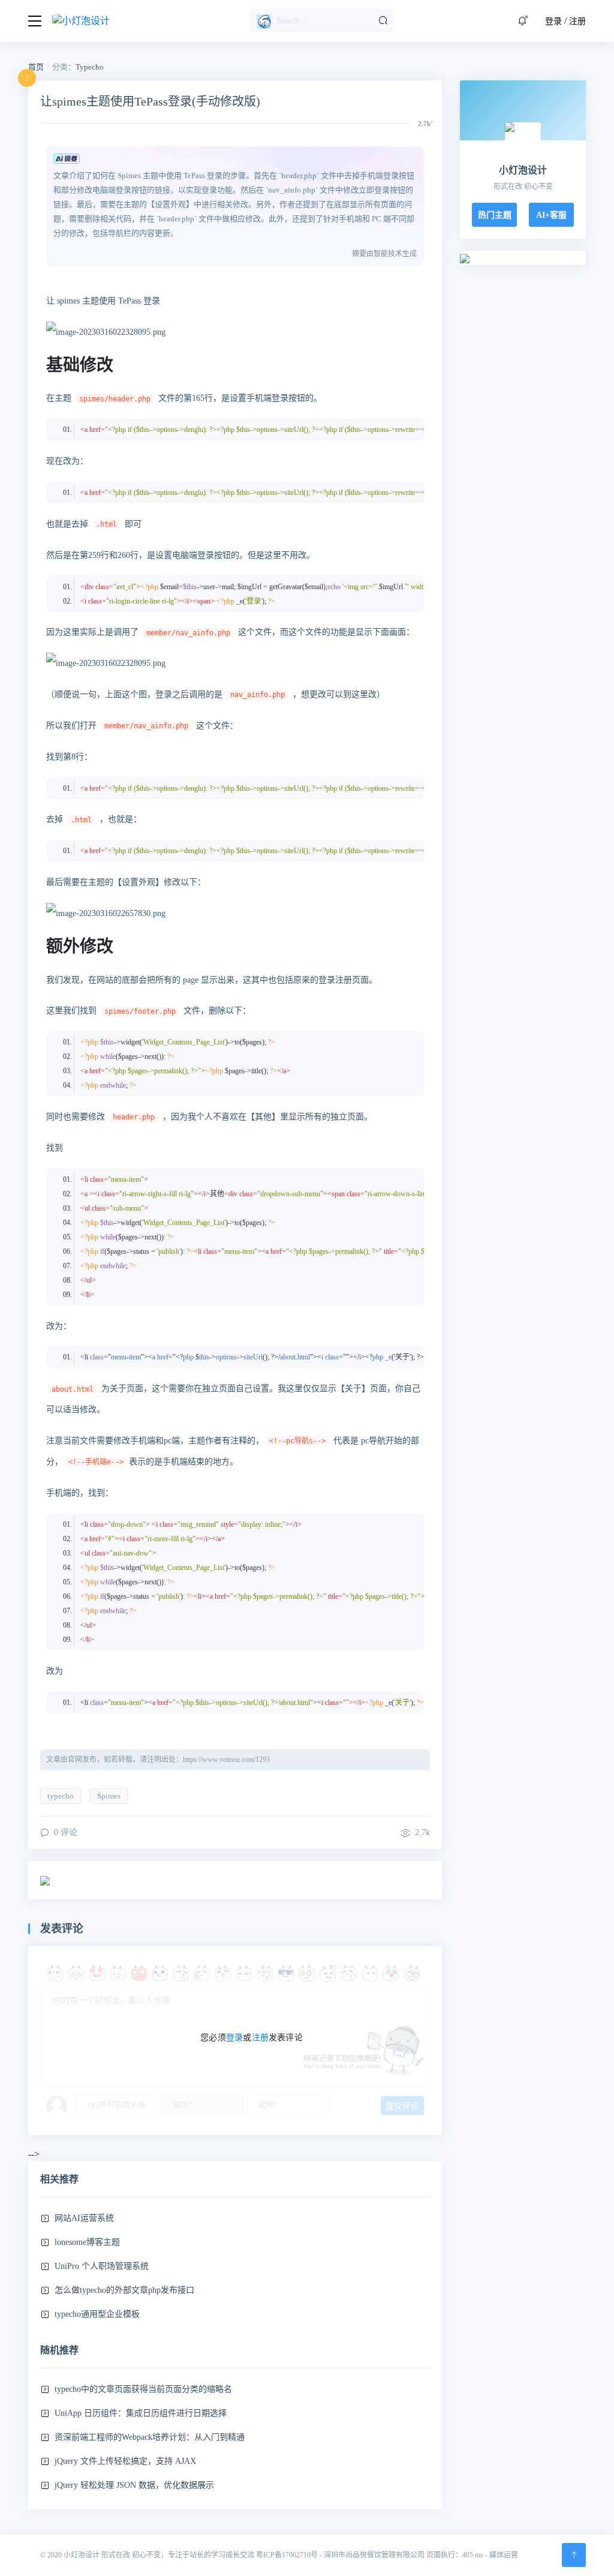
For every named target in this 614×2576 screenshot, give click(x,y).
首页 (36, 67)
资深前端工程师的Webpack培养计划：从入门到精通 (150, 2437)
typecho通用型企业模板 (97, 2314)
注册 (577, 21)
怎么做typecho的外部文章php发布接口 (124, 2290)
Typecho (90, 67)
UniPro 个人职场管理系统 (102, 2266)
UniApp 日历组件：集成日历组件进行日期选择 (141, 2413)
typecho (61, 1796)
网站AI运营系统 (84, 2218)
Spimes (109, 1796)
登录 (553, 21)
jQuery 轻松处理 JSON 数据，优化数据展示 (134, 2485)
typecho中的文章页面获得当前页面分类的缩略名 (143, 2389)
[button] (522, 21)
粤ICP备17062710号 (287, 2555)
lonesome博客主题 (87, 2242)
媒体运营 (504, 2555)
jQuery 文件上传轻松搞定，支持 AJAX (125, 2461)
